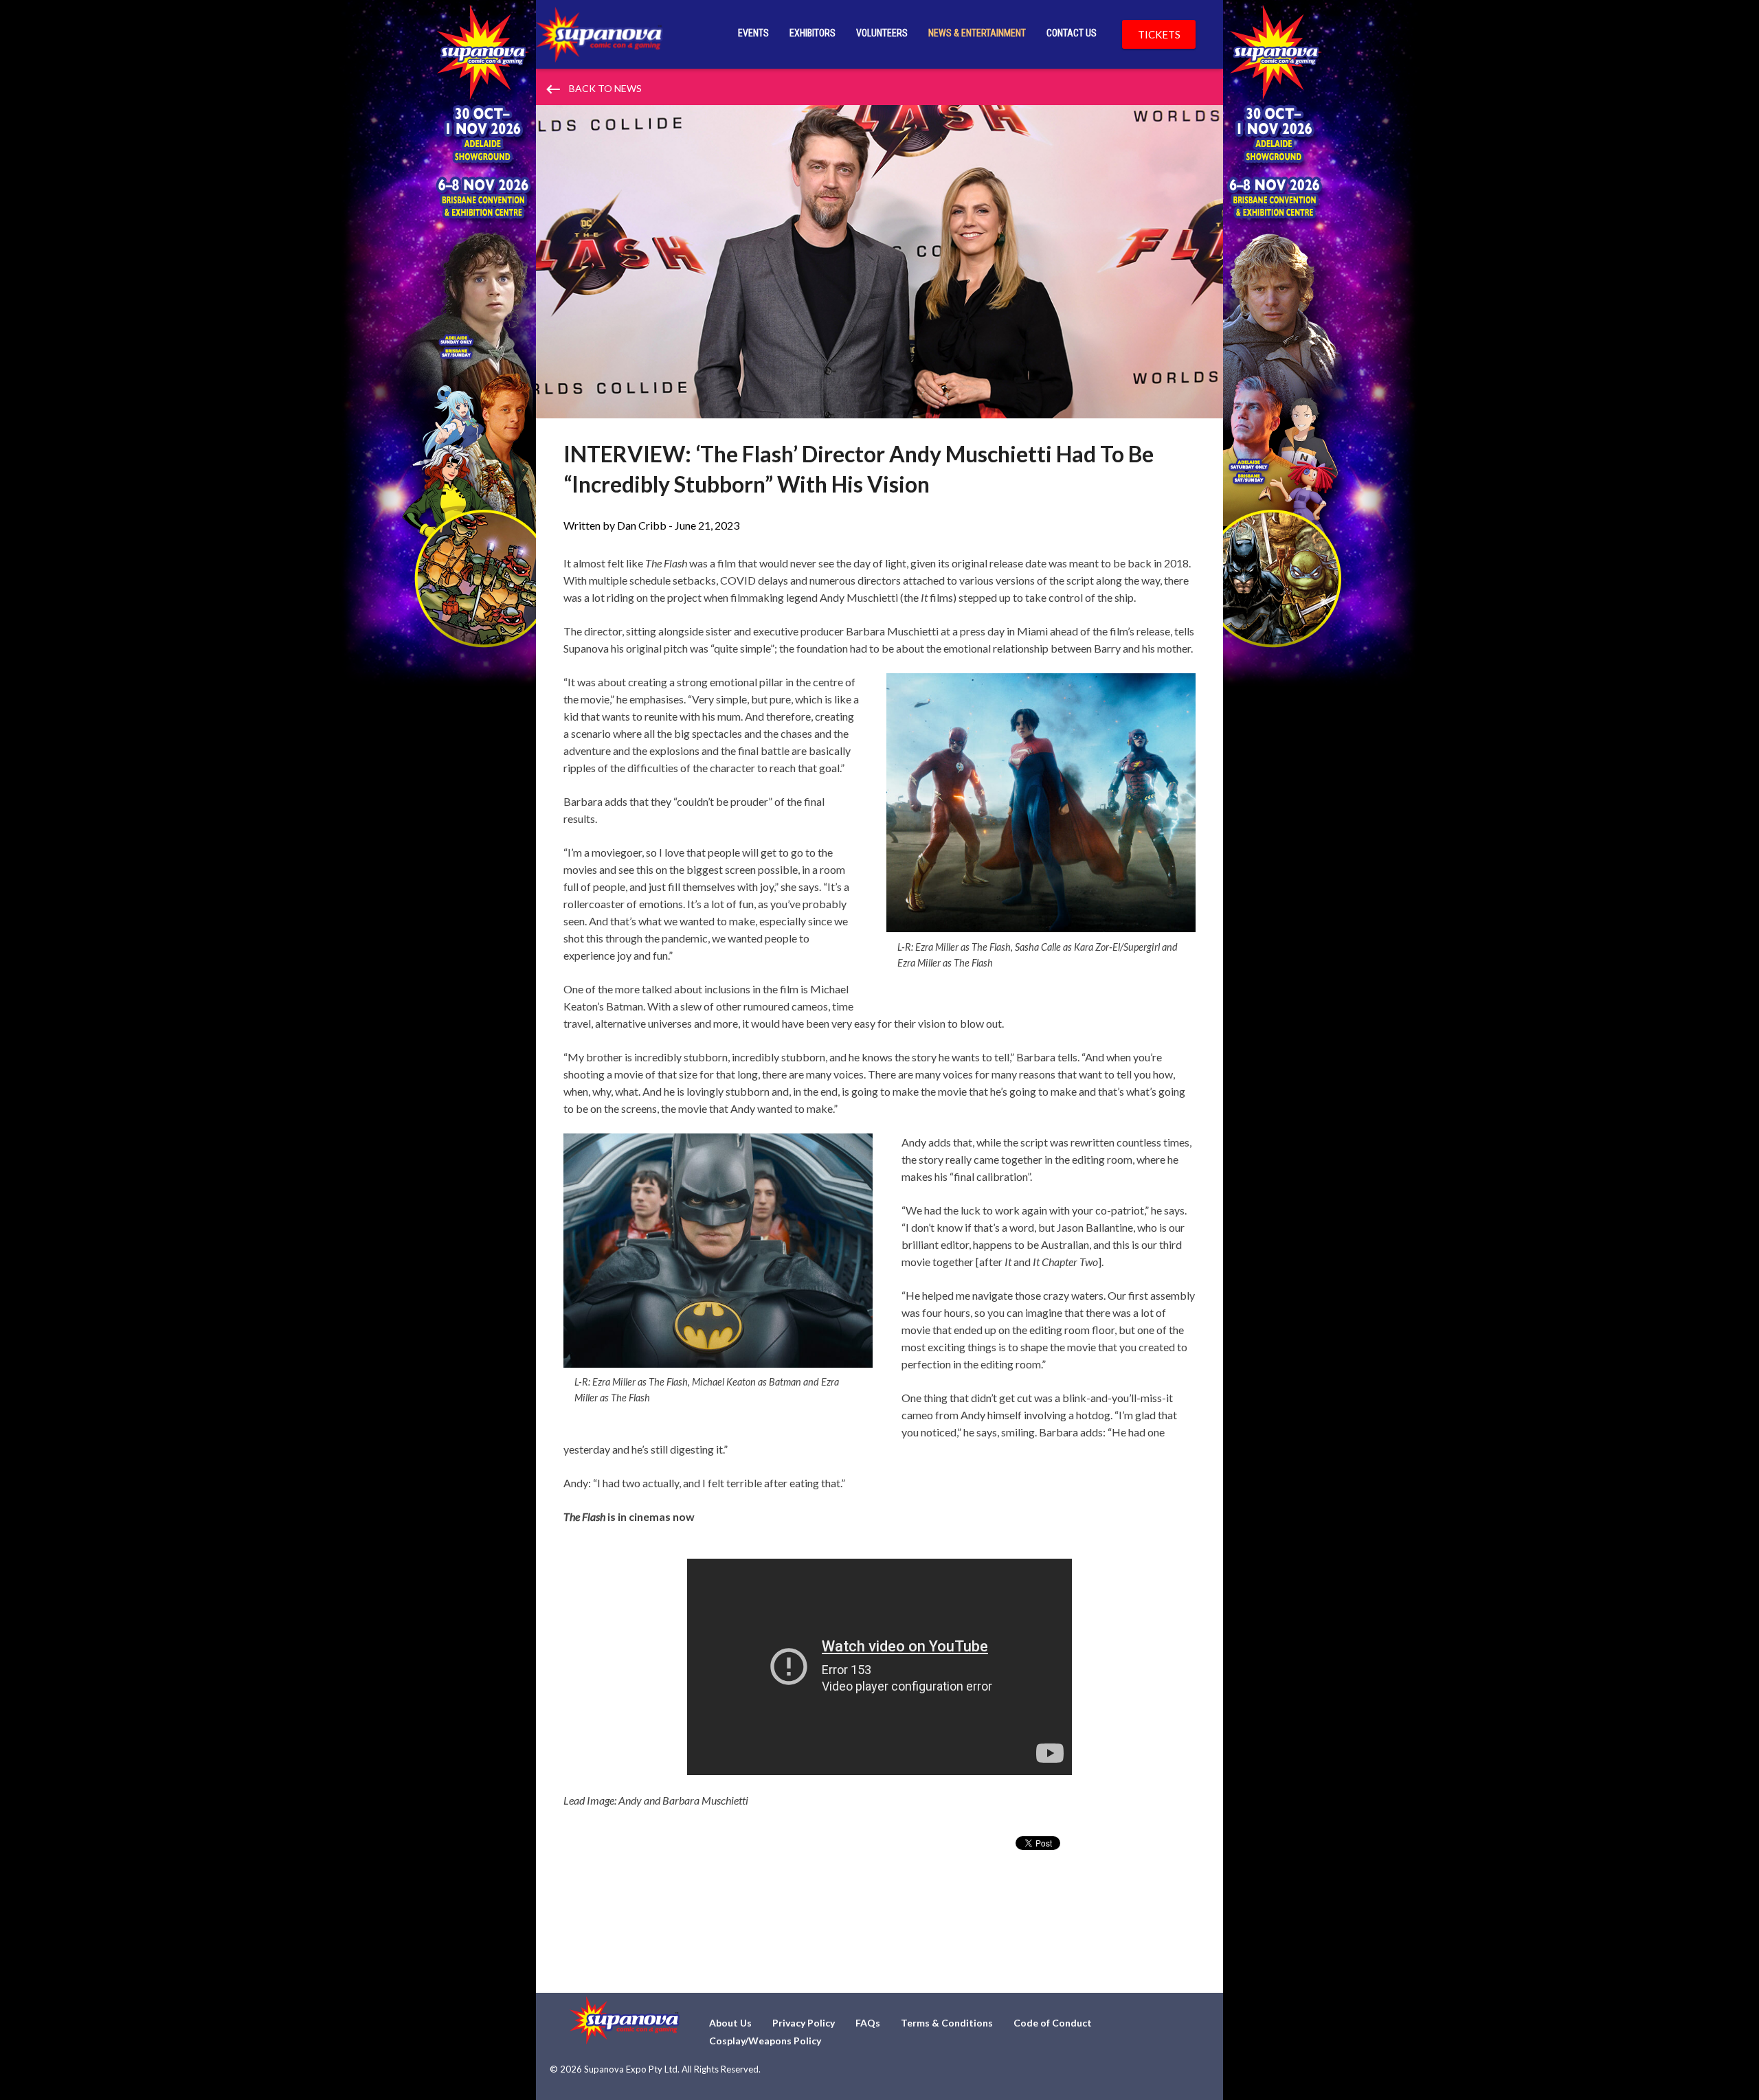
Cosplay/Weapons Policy (765, 2041)
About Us (730, 2023)
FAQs (868, 2023)
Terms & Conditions (947, 2023)
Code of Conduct (1053, 2023)
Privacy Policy (804, 2023)
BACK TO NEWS (593, 89)
